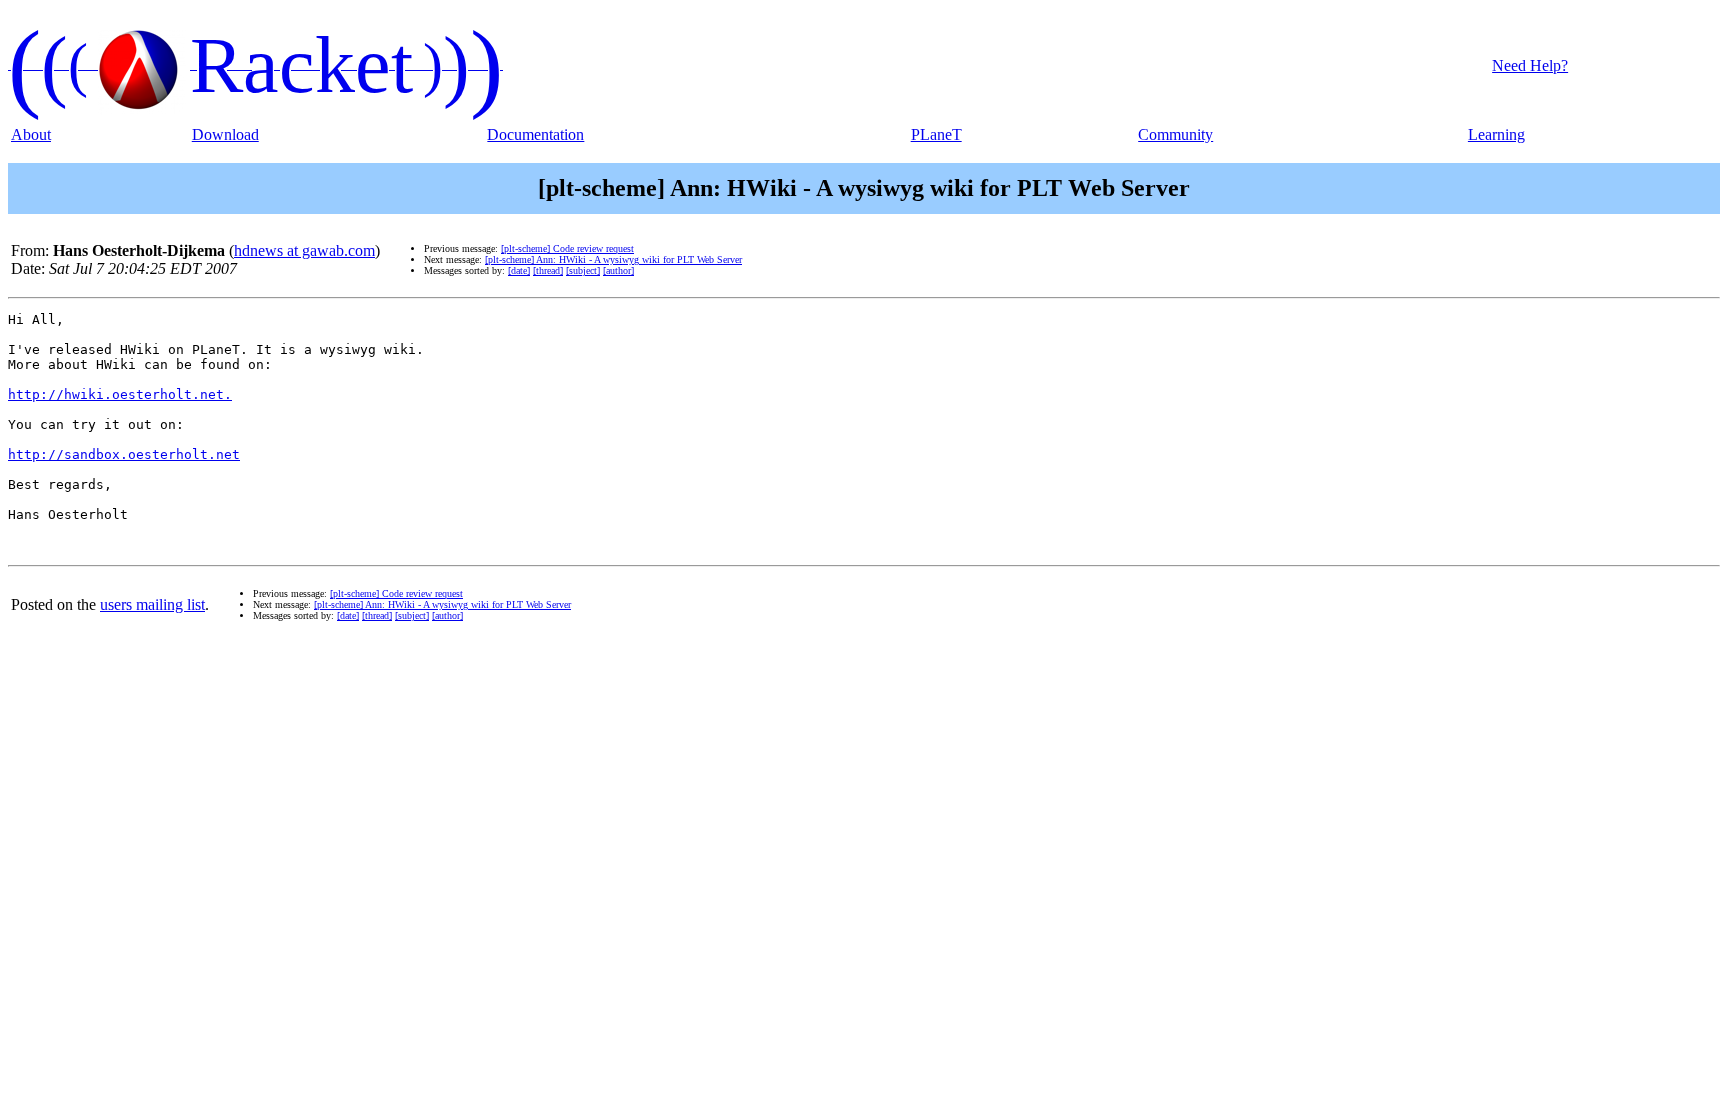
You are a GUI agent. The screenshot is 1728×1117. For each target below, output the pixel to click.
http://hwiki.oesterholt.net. (120, 394)
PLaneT (936, 134)
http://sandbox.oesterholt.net (124, 454)
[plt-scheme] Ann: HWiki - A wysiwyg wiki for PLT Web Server (613, 259)
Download (225, 134)
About (31, 134)
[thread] (548, 270)
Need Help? (1530, 65)
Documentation (535, 134)
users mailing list (152, 604)
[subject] (583, 270)
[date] (519, 270)
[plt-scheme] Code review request (567, 248)
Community (1175, 134)
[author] (618, 270)
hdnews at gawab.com (304, 250)
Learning (1496, 134)
